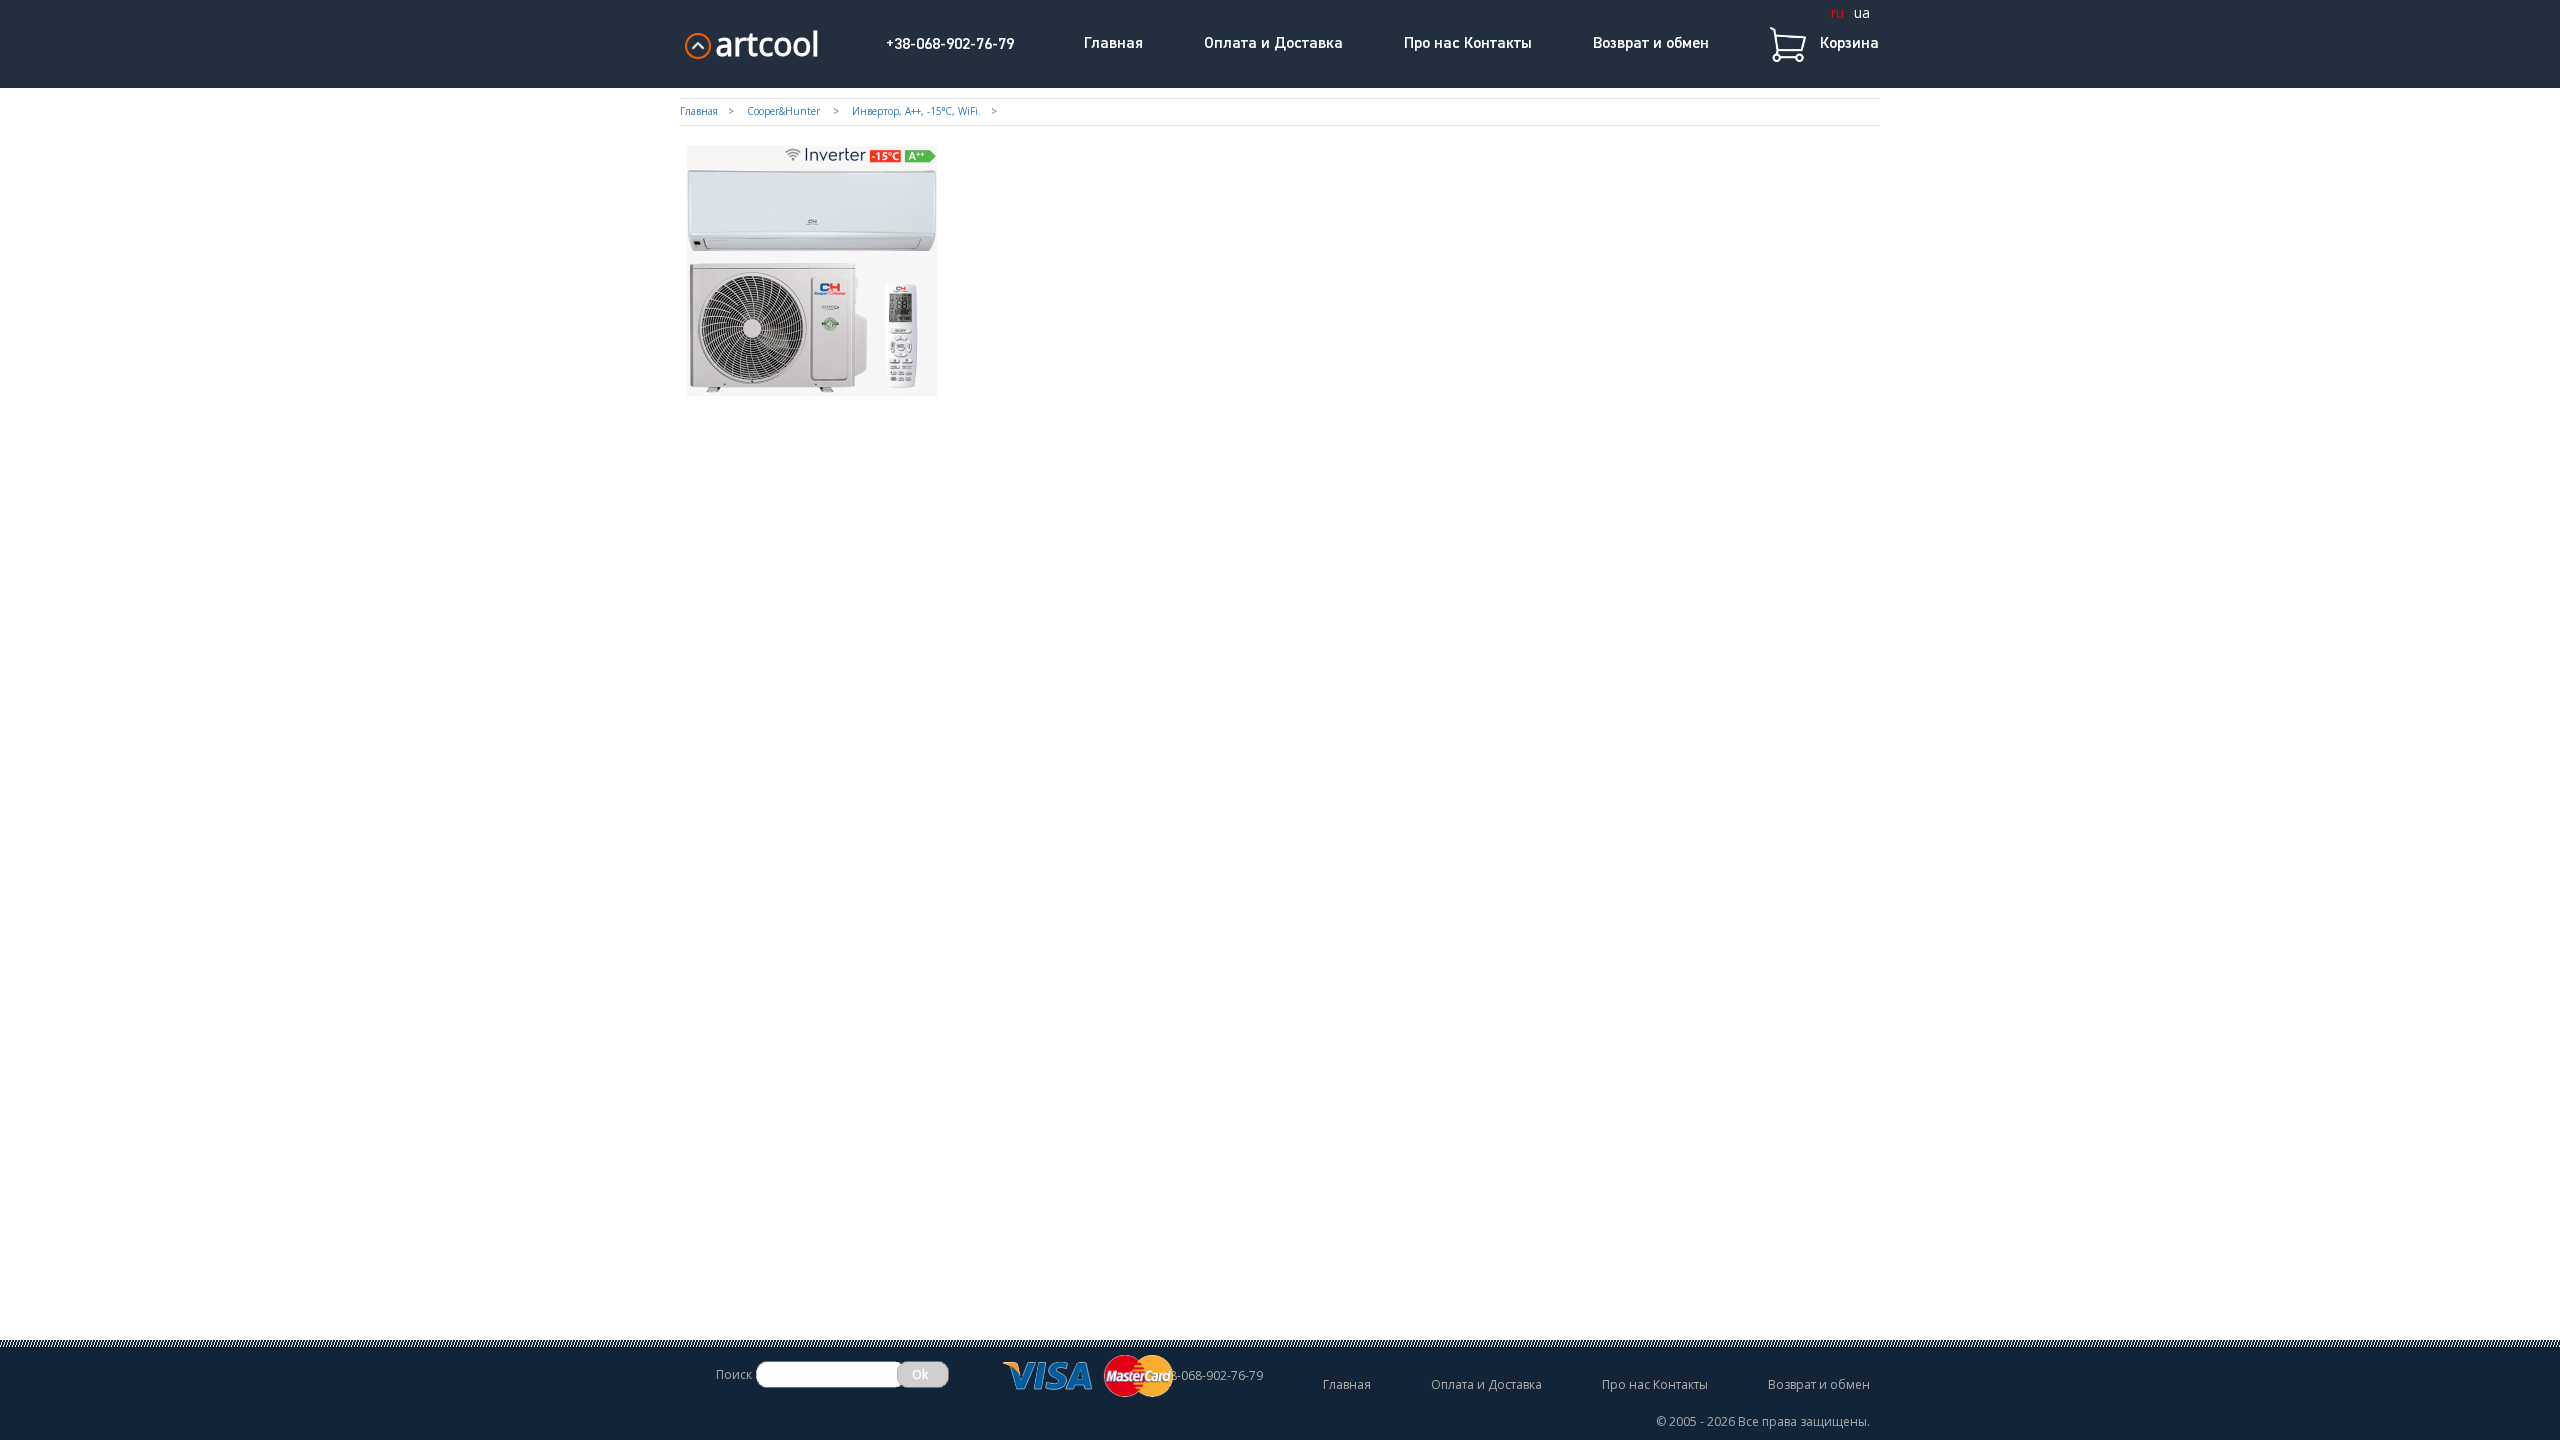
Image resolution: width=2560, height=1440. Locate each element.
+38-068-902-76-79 (950, 45)
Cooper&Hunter (785, 111)
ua (1862, 12)
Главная (1113, 44)
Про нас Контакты (1468, 44)
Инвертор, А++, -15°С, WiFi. (916, 111)
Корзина (1849, 44)
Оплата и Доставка (1273, 44)
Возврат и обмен (1651, 44)
